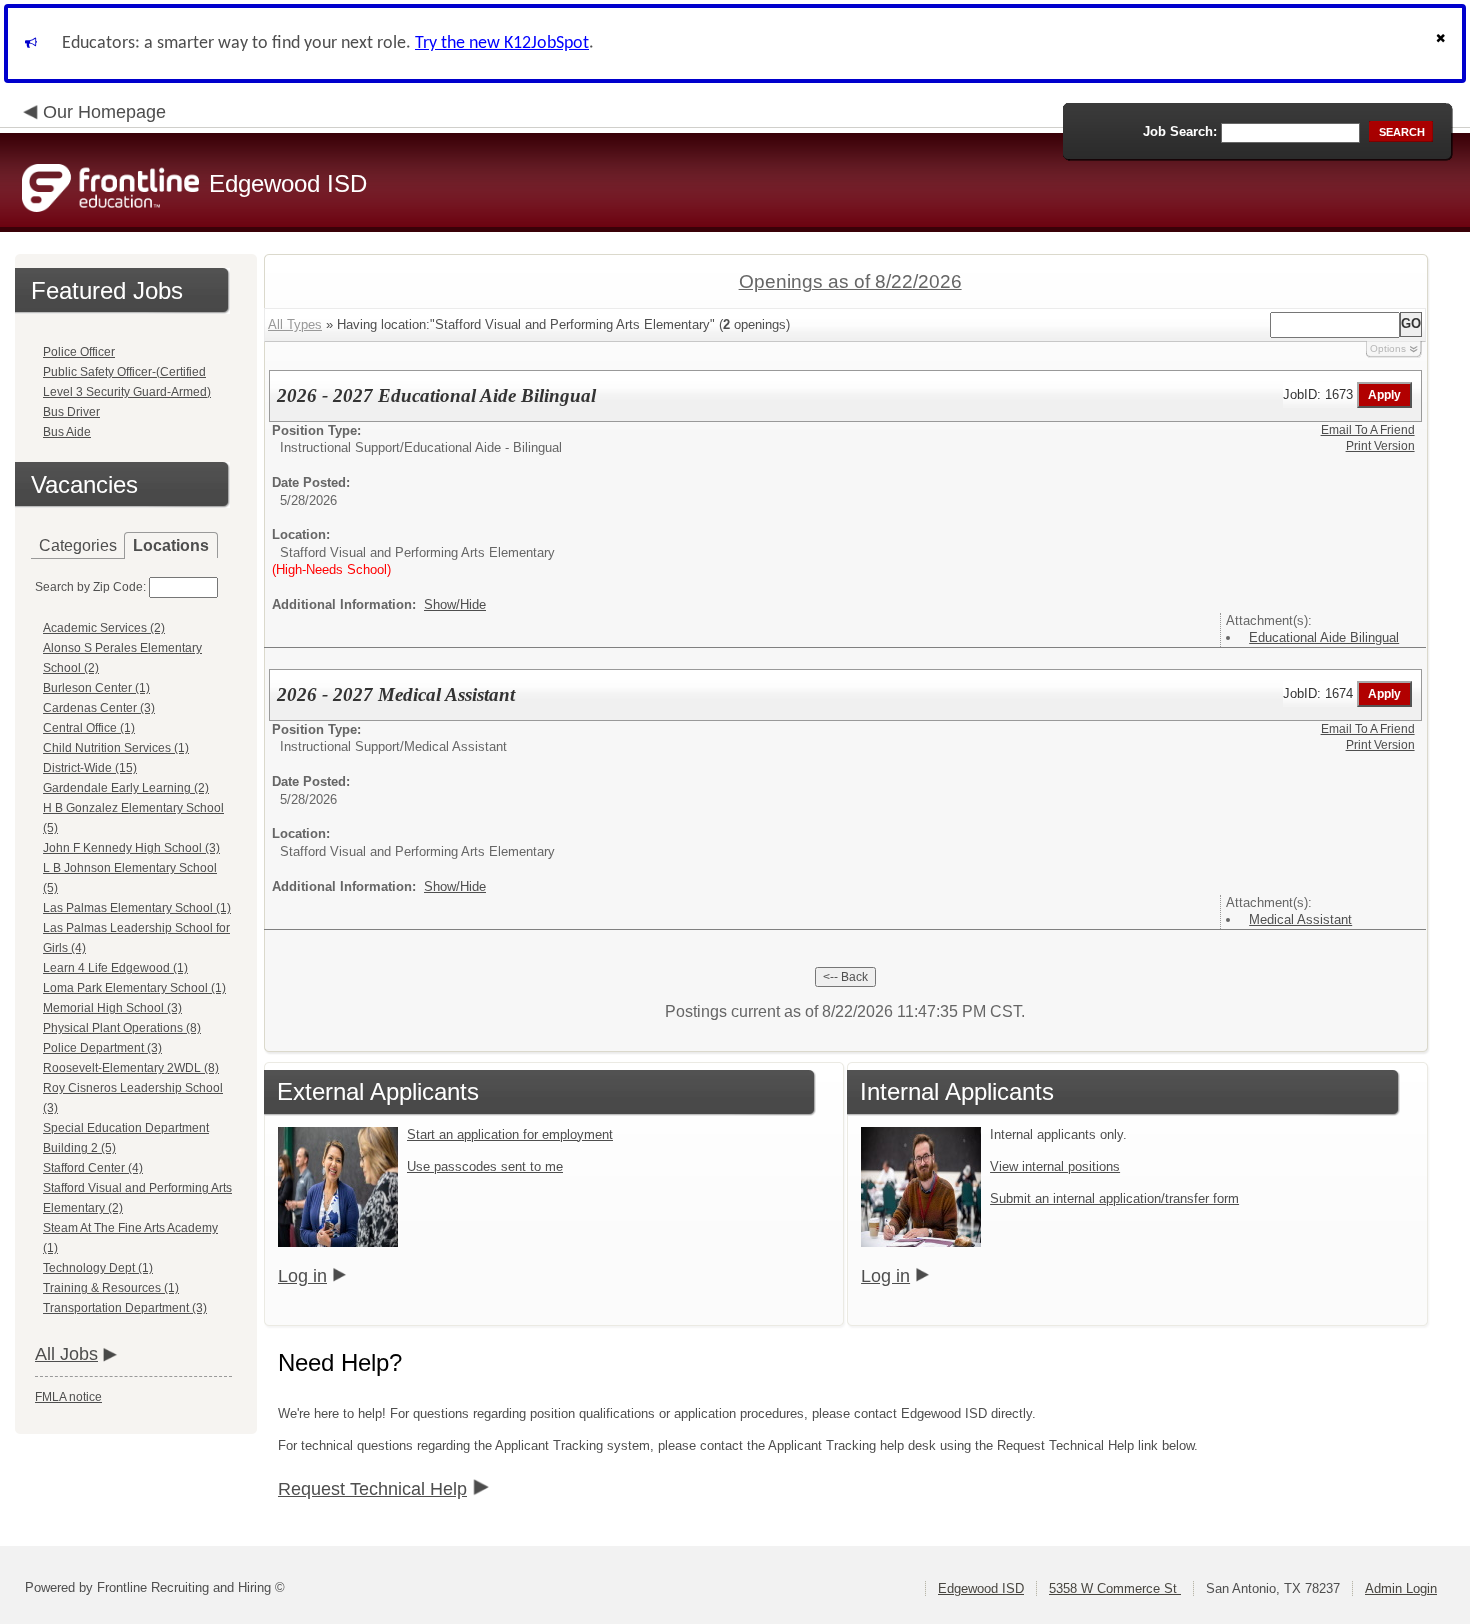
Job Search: (1180, 131)
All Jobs (66, 1354)
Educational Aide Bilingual (1324, 637)
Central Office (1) (89, 728)
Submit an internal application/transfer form (1114, 1198)
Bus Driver (71, 412)
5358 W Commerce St (1115, 1588)
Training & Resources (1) (111, 1288)
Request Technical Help (372, 1489)
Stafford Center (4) (93, 1168)
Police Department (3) (102, 1048)
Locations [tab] (171, 545)
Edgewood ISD (981, 1588)
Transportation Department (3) (125, 1308)
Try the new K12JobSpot (502, 43)
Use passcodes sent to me (485, 1166)
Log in (302, 1276)
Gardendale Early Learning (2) (126, 788)
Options (1388, 348)
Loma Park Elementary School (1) (134, 988)
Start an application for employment (510, 1134)
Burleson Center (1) (96, 688)
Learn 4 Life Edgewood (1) (115, 968)
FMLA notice (68, 1397)
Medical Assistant (1300, 919)
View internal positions (1055, 1166)
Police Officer (79, 352)
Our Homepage (104, 112)
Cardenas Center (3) (99, 708)
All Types (295, 324)
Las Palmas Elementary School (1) (137, 908)
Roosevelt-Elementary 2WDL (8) (131, 1068)
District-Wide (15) (90, 768)
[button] (1443, 43)
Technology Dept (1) (98, 1268)
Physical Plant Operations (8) (122, 1028)
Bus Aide (67, 432)
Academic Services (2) (104, 628)
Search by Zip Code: (90, 587)
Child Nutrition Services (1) (116, 748)
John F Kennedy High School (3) (131, 848)
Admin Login (1401, 1588)
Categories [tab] (78, 545)
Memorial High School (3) (112, 1008)
